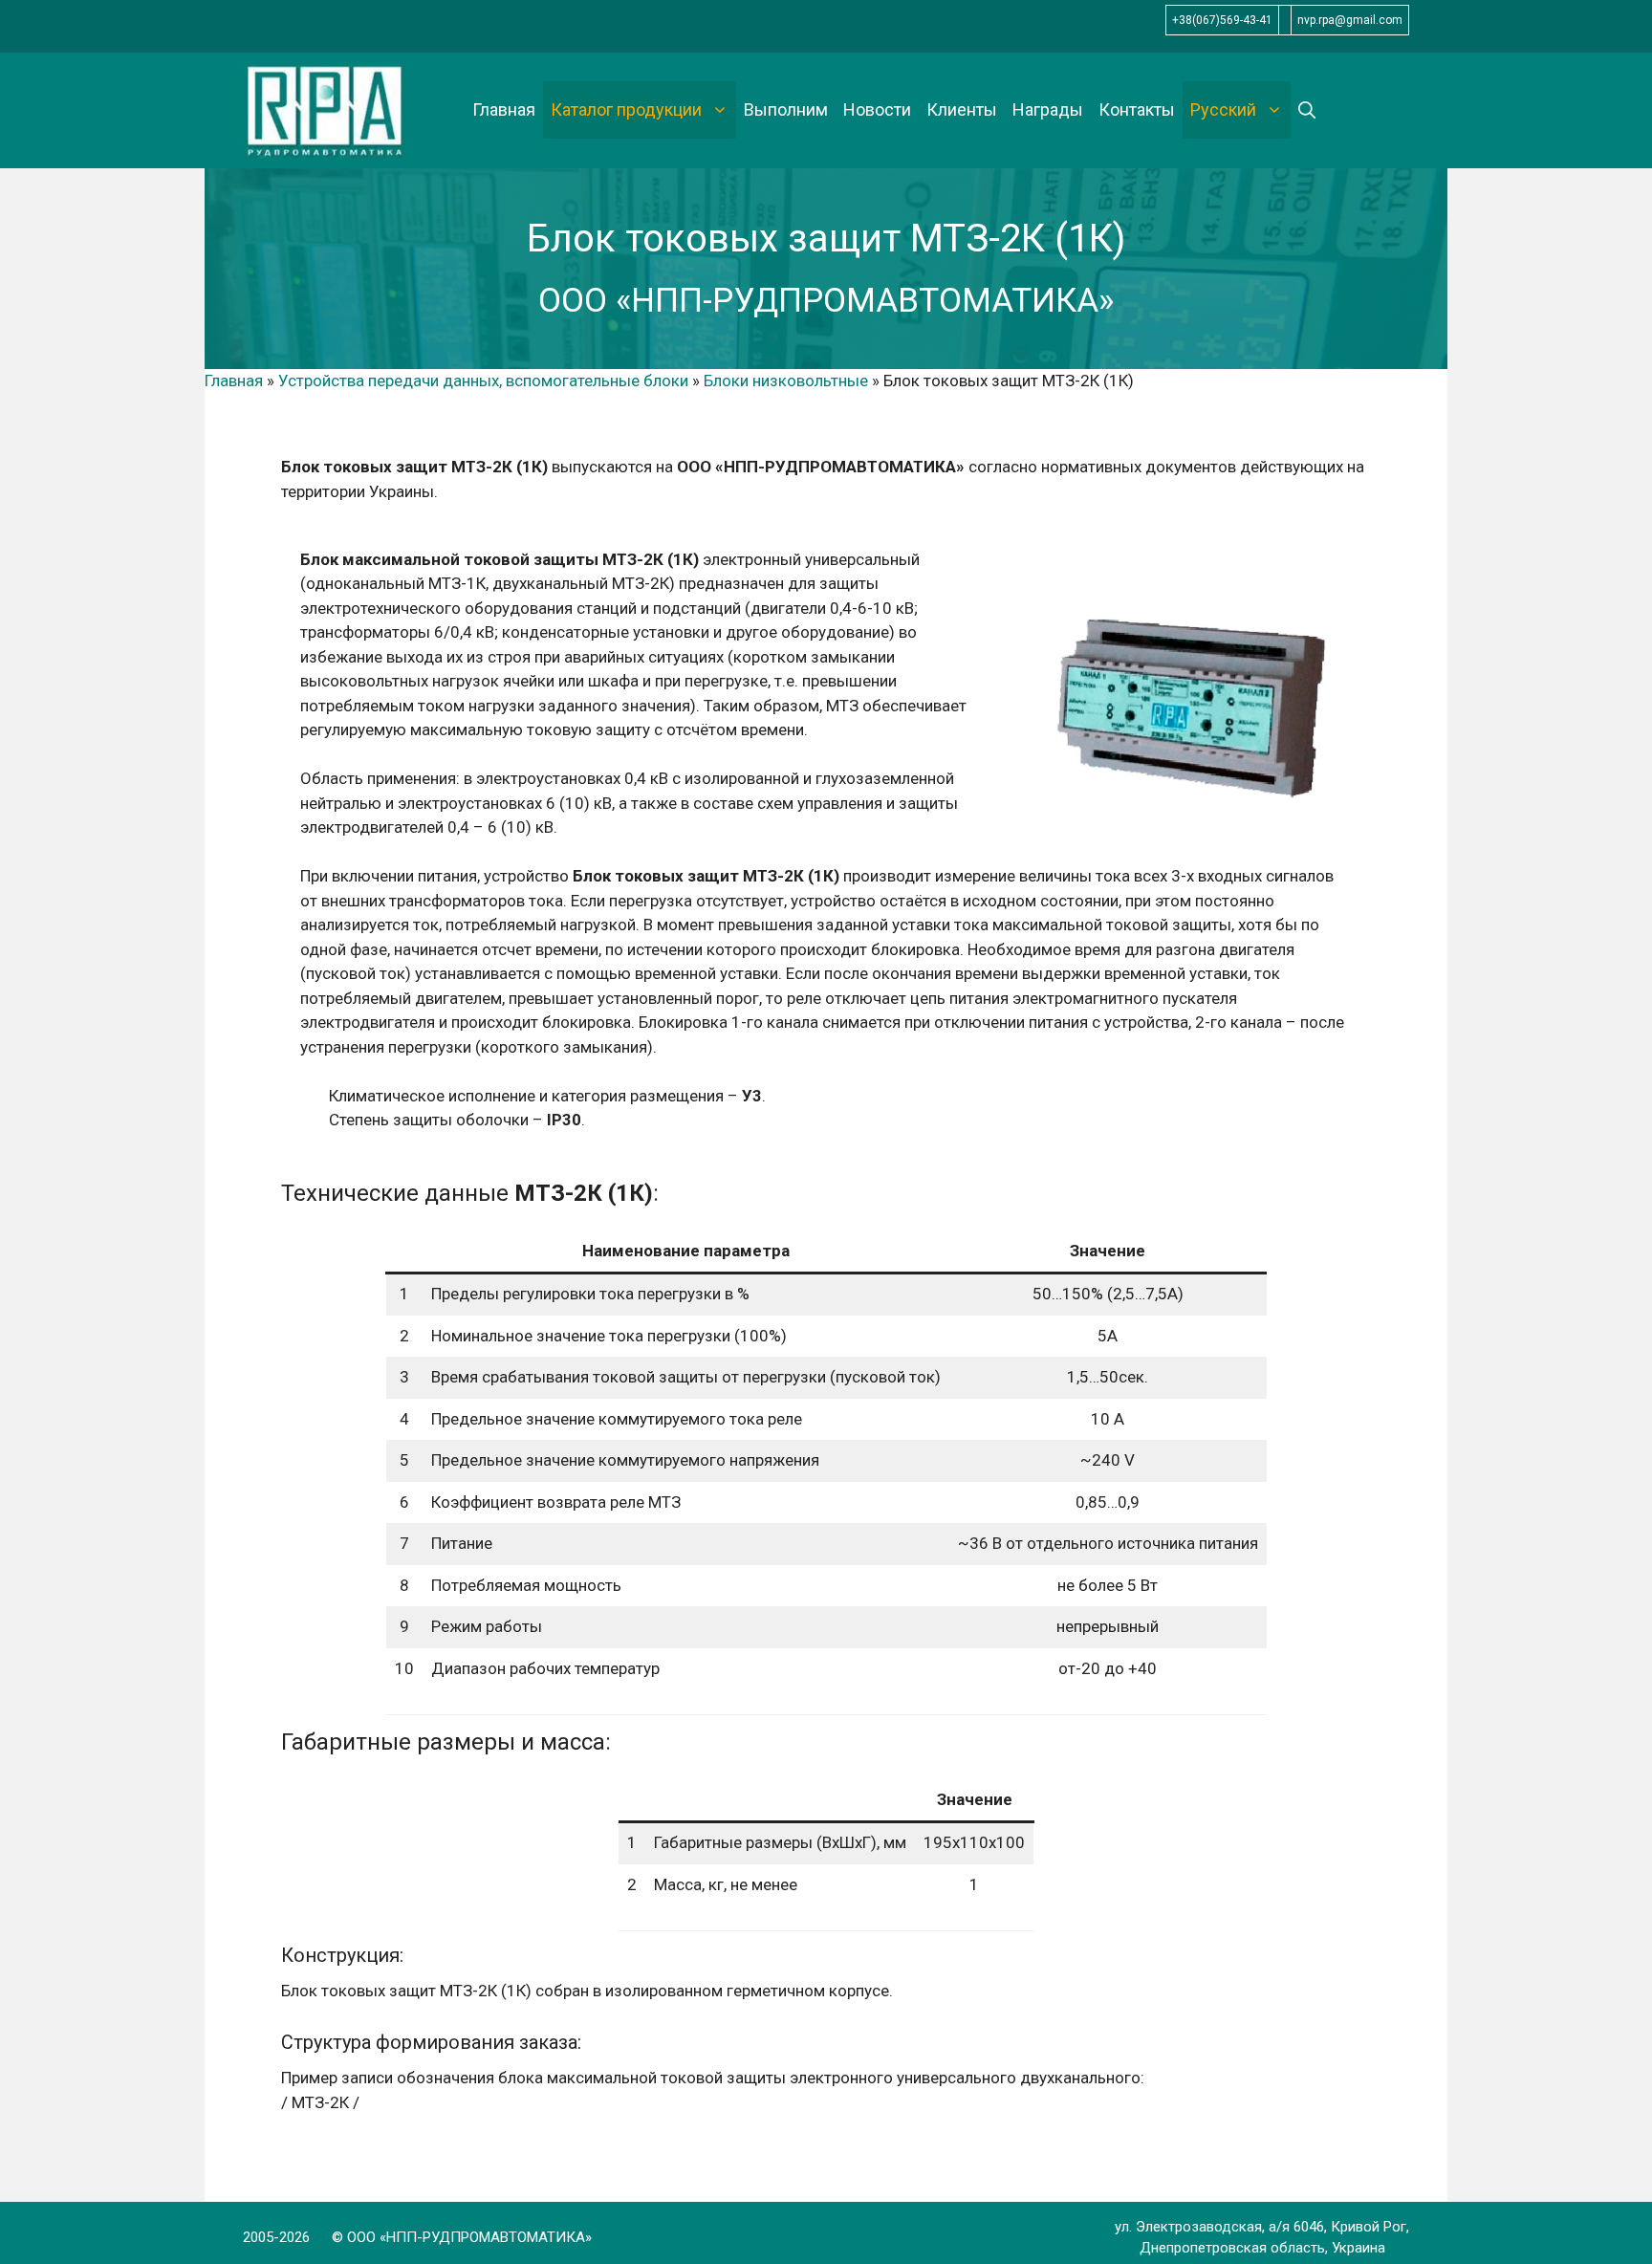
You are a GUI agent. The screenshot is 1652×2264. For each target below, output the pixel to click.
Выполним (786, 109)
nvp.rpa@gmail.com (1350, 20)
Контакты (1137, 109)
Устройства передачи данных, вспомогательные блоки (483, 381)
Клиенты (962, 109)
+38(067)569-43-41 (1222, 20)
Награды (1048, 109)
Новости (877, 109)
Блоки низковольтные (786, 381)
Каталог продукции (626, 109)
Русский (1223, 109)
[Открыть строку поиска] (1307, 110)
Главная (504, 109)
